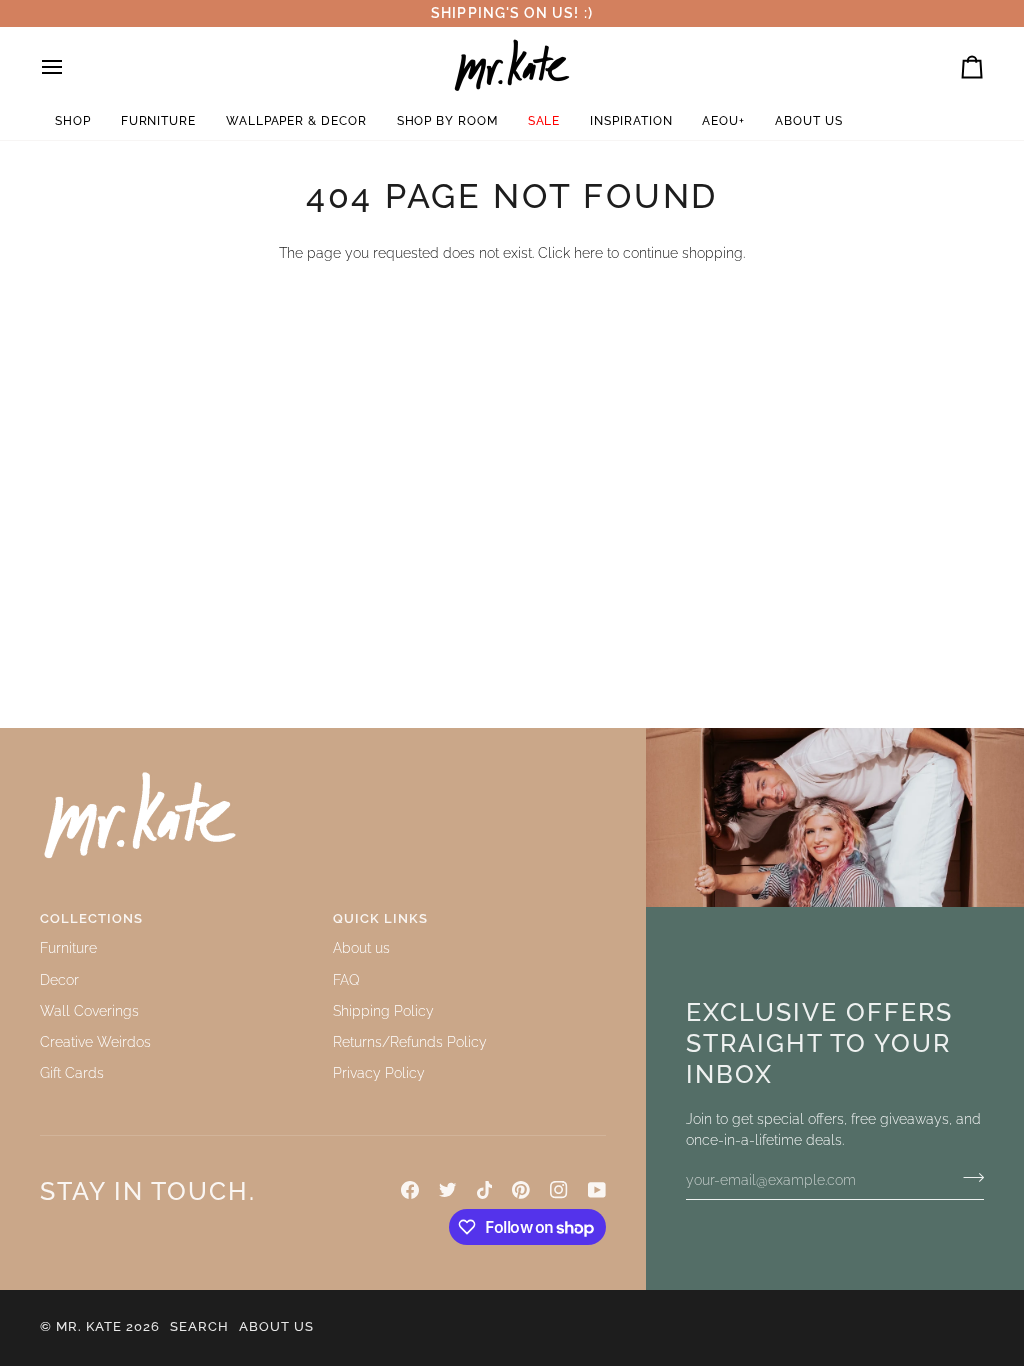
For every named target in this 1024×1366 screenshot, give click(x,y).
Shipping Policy (383, 1011)
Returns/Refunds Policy (410, 1042)
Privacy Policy (379, 1073)
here (588, 253)
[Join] (967, 1178)
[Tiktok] (485, 1190)
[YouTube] (597, 1190)
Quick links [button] (380, 918)
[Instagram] (559, 1190)
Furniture (68, 948)
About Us (276, 1326)
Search (199, 1326)
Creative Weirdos (95, 1042)
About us (361, 948)
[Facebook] (410, 1190)
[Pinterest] (521, 1190)
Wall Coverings (89, 1011)
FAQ (346, 980)
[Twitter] (448, 1190)
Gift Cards (72, 1073)
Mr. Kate (89, 1326)
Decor (59, 980)
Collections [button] (91, 918)
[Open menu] (70, 67)
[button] (73, 121)
